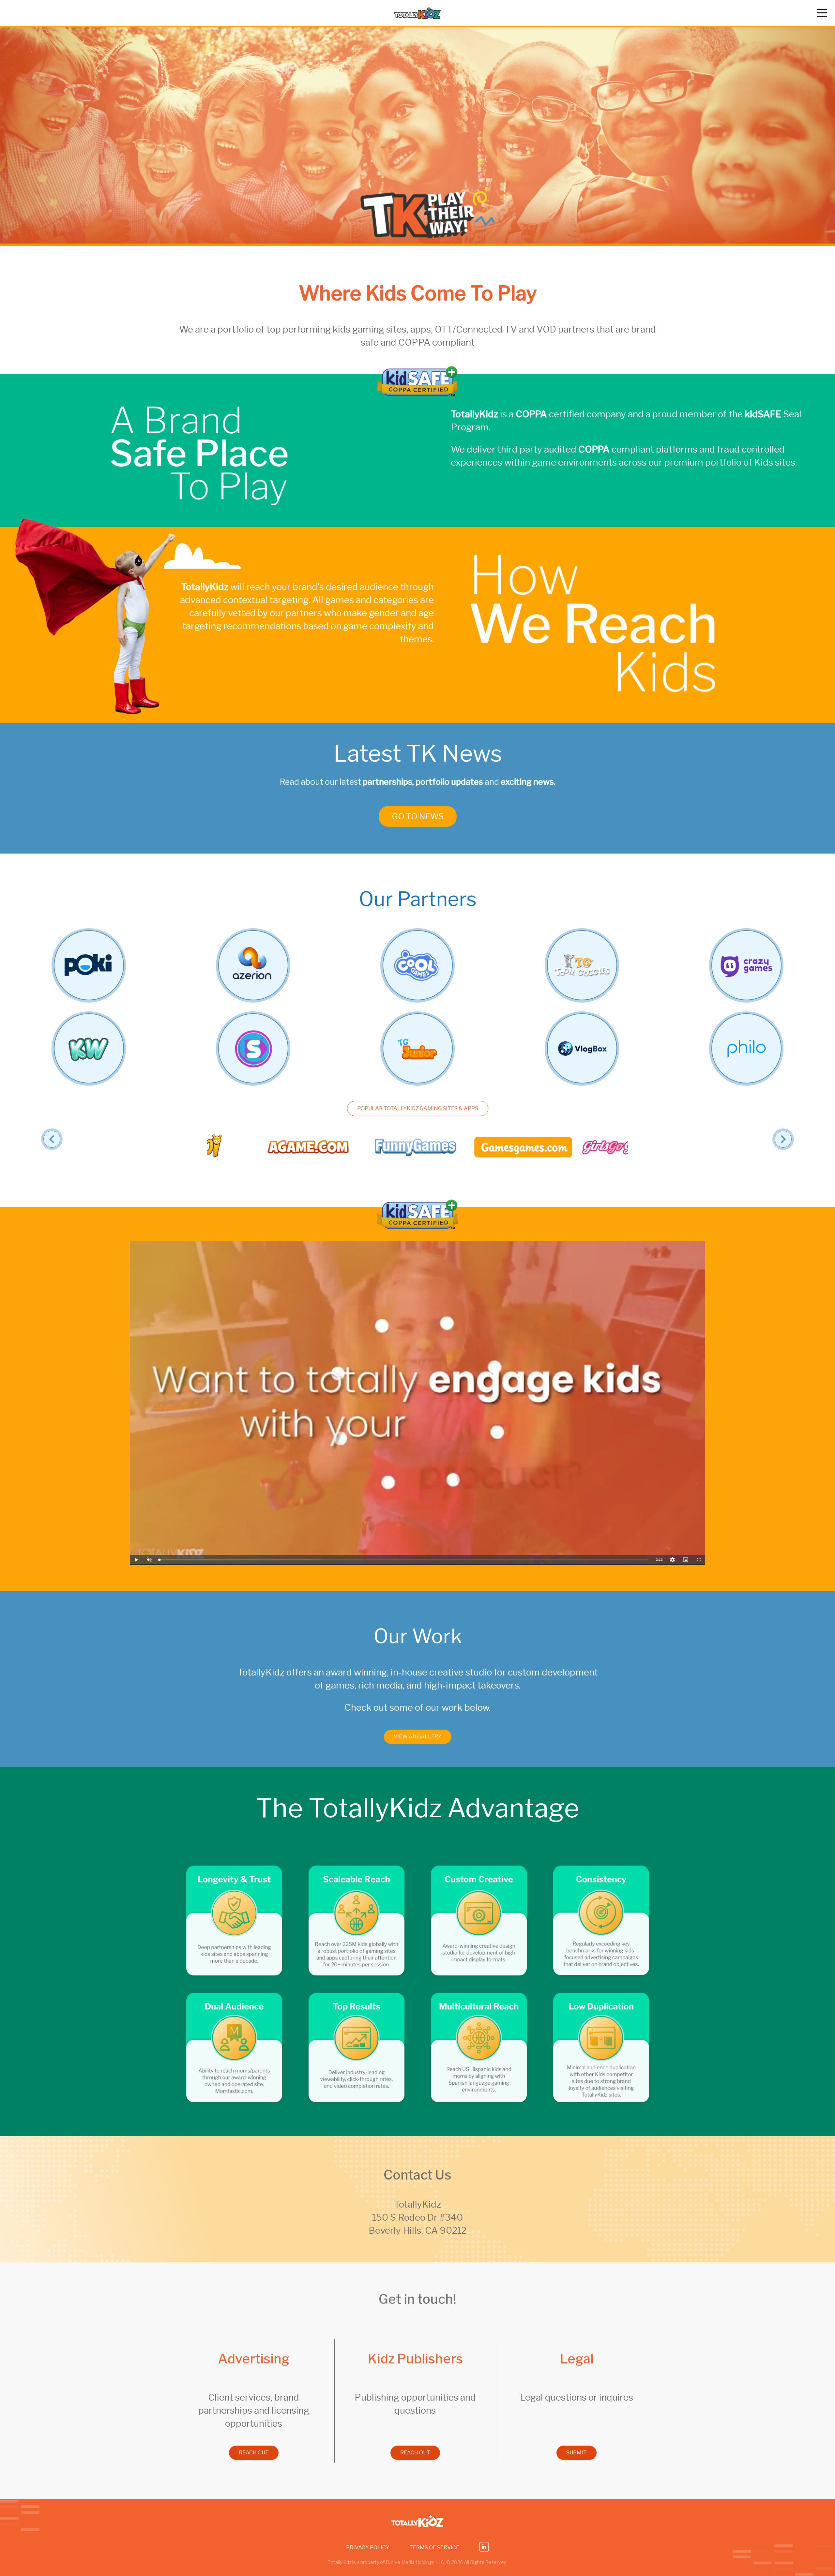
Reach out (254, 2453)
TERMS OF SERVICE (434, 2547)
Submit (577, 2453)
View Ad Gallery (418, 1737)
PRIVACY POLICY (368, 2547)
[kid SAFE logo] (417, 394)
